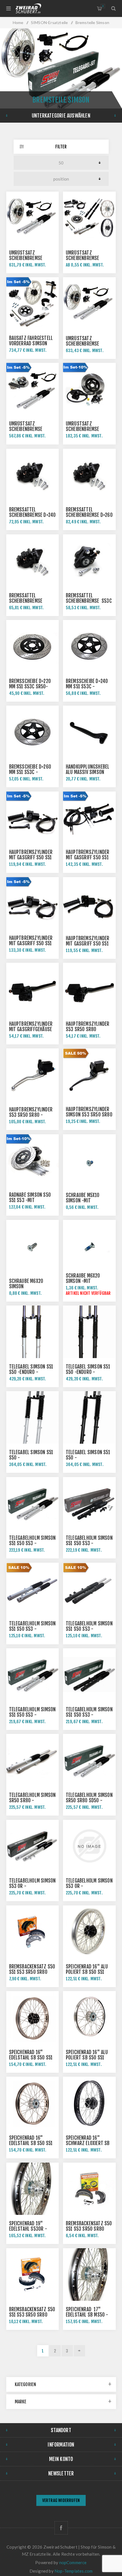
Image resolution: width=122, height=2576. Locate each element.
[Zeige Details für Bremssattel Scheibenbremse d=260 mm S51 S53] (89, 475)
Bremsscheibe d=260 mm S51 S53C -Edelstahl (30, 772)
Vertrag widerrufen (61, 2500)
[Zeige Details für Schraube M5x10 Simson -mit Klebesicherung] (89, 1161)
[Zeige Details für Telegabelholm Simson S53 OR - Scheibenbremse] (33, 1846)
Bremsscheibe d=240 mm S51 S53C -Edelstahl (87, 687)
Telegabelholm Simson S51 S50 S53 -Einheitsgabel (32, 1543)
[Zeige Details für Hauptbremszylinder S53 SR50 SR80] (89, 989)
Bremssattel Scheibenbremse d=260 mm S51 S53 (89, 515)
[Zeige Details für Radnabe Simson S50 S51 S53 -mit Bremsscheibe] (33, 1161)
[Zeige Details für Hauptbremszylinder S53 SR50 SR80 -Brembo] (33, 1075)
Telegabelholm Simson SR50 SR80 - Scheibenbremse (32, 1800)
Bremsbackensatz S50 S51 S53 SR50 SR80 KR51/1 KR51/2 (32, 1972)
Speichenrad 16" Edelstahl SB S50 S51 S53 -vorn (31, 2058)
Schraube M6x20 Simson (26, 1284)
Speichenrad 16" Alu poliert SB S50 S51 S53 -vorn (87, 1972)
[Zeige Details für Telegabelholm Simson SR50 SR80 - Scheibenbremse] (33, 1760)
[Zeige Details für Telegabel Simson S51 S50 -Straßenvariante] (33, 1417)
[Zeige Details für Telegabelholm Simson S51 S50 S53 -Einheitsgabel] (33, 1503)
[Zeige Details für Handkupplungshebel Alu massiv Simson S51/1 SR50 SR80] (89, 732)
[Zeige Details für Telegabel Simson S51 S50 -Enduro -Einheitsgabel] (33, 1332)
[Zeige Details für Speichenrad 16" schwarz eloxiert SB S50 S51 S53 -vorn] (89, 2103)
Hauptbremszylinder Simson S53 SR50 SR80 (89, 1112)
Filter (61, 147)
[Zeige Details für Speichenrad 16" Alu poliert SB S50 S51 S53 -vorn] (89, 1932)
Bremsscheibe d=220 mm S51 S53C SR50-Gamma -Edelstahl (30, 687)
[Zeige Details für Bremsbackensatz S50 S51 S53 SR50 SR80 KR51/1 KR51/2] (33, 1932)
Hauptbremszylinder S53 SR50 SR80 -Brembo (31, 1115)
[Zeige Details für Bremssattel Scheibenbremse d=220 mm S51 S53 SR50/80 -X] (33, 561)
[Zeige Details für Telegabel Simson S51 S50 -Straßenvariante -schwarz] (89, 1417)
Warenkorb (103, 6)
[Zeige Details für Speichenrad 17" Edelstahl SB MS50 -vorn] (89, 2274)
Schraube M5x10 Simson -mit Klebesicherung (83, 1201)
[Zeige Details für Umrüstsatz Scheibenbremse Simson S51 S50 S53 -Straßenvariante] (33, 389)
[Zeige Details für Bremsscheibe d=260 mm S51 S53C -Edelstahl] (33, 732)
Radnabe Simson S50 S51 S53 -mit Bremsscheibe (30, 1200)
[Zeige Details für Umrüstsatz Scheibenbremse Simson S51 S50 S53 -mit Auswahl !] (89, 218)
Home (18, 22)
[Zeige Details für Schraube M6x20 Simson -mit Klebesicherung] (89, 1246)
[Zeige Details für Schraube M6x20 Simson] (33, 1246)
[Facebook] (61, 2528)
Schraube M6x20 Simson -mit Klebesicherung (83, 1281)
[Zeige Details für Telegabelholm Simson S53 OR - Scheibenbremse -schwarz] (89, 1846)
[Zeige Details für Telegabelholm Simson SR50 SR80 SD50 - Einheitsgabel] (89, 1760)
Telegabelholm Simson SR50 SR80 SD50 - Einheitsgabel (89, 1800)
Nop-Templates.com (73, 2571)
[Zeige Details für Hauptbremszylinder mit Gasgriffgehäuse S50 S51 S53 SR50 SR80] (33, 989)
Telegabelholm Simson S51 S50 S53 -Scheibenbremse (32, 1629)
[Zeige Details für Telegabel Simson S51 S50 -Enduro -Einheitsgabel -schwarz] (89, 1332)
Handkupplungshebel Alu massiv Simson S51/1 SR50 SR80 (88, 772)
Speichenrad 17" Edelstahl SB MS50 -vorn (87, 2315)
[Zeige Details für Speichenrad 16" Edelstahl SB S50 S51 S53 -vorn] (33, 2017)
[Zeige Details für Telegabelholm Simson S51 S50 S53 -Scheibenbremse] (33, 1589)
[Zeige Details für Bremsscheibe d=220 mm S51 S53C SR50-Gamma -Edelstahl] (33, 646)
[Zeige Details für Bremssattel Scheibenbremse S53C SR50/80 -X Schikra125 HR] (89, 561)
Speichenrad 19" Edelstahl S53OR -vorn (28, 2229)
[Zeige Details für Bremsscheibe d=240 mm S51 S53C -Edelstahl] (89, 646)
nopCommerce (73, 2562)
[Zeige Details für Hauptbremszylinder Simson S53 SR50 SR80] (89, 1075)
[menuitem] (61, 2501)
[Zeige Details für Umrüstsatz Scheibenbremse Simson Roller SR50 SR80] (89, 389)
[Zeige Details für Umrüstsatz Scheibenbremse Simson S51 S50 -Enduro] (89, 303)
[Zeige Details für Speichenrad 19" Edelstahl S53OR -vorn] (33, 2189)
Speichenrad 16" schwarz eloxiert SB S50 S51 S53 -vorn (88, 2143)
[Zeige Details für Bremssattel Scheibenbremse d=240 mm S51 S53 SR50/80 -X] (33, 475)
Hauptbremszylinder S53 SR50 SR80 (88, 1027)
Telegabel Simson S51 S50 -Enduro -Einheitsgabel (31, 1372)
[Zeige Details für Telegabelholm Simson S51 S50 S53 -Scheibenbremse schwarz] (89, 1675)
